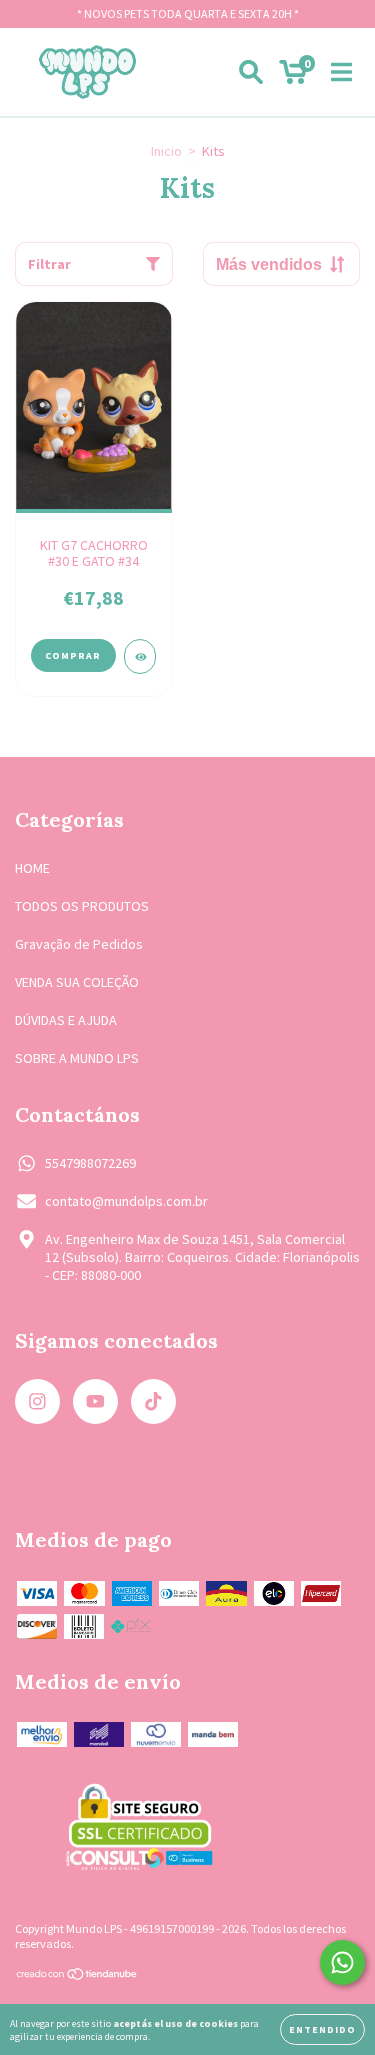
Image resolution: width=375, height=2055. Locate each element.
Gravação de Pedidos (79, 944)
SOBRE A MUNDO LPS (77, 1058)
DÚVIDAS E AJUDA (66, 1020)
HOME (32, 868)
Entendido (322, 2029)
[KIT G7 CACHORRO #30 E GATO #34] (140, 656)
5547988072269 (90, 1163)
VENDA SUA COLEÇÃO (77, 982)
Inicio (166, 151)
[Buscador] (251, 72)
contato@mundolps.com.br (126, 1201)
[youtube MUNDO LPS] (95, 1401)
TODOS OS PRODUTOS (82, 906)
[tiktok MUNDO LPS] (153, 1401)
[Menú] (341, 72)
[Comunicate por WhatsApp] (342, 1962)
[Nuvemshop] (77, 1976)
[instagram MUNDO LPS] (37, 1401)
